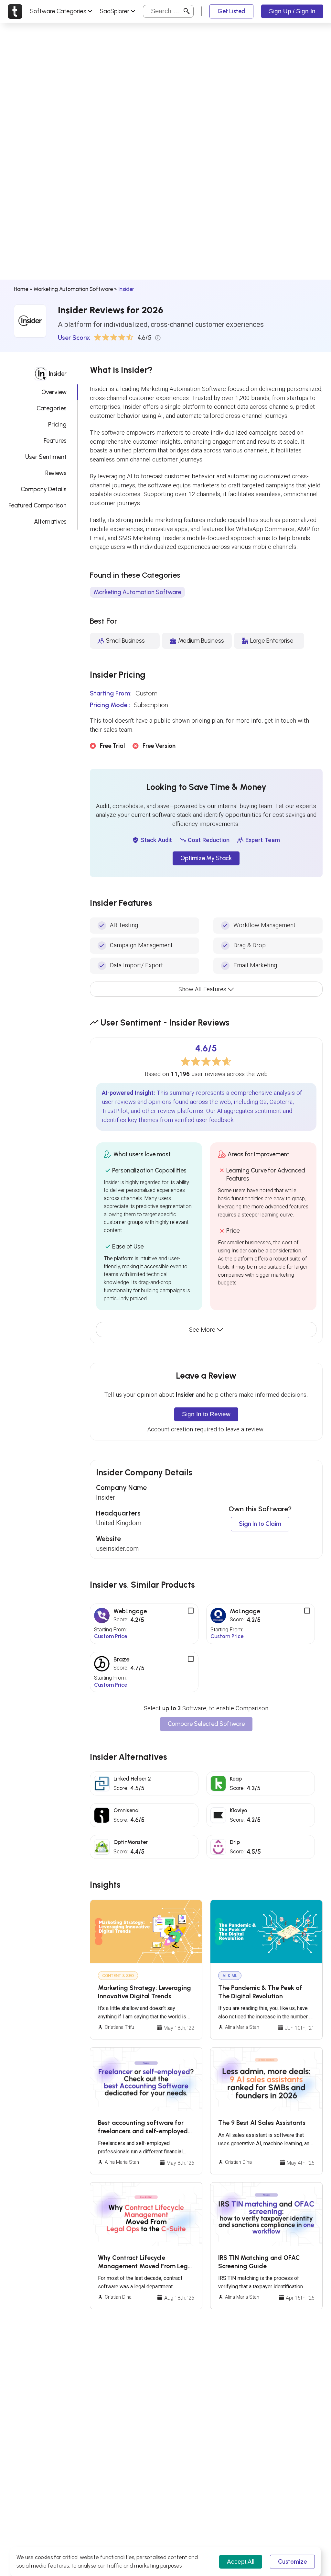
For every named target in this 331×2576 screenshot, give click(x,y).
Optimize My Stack (206, 858)
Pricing (57, 424)
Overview (54, 392)
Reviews (56, 473)
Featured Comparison (37, 505)
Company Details (44, 489)
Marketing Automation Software (73, 289)
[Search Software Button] (187, 11)
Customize (292, 2562)
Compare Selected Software (206, 1724)
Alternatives (50, 522)
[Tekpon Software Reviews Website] (15, 11)
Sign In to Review (206, 1414)
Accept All (241, 2562)
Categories (52, 408)
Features (55, 441)
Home (21, 289)
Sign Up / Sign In (292, 11)
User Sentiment (46, 457)
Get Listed (231, 11)
